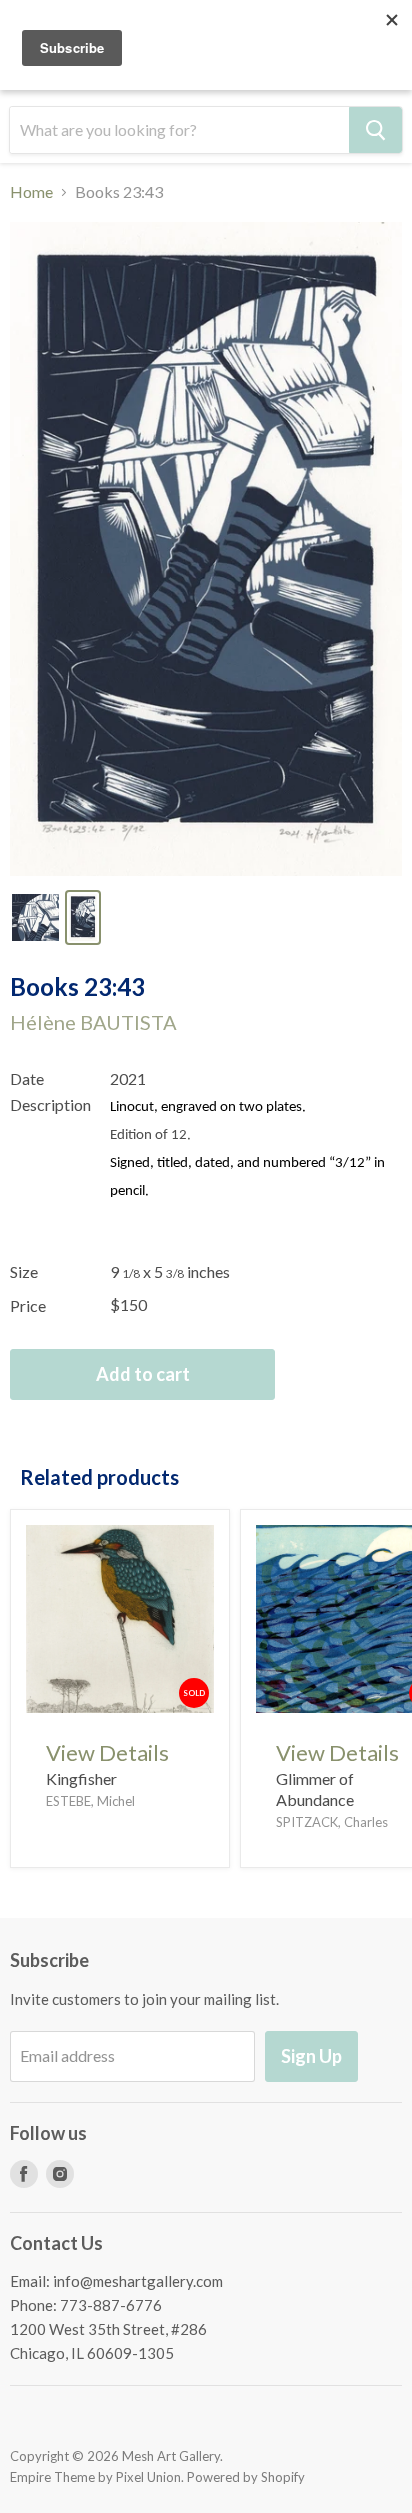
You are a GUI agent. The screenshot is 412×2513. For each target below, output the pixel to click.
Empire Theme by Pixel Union (95, 2477)
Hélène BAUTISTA (93, 1022)
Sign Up (311, 2056)
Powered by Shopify (246, 2477)
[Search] (375, 130)
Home (31, 192)
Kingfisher (81, 1778)
